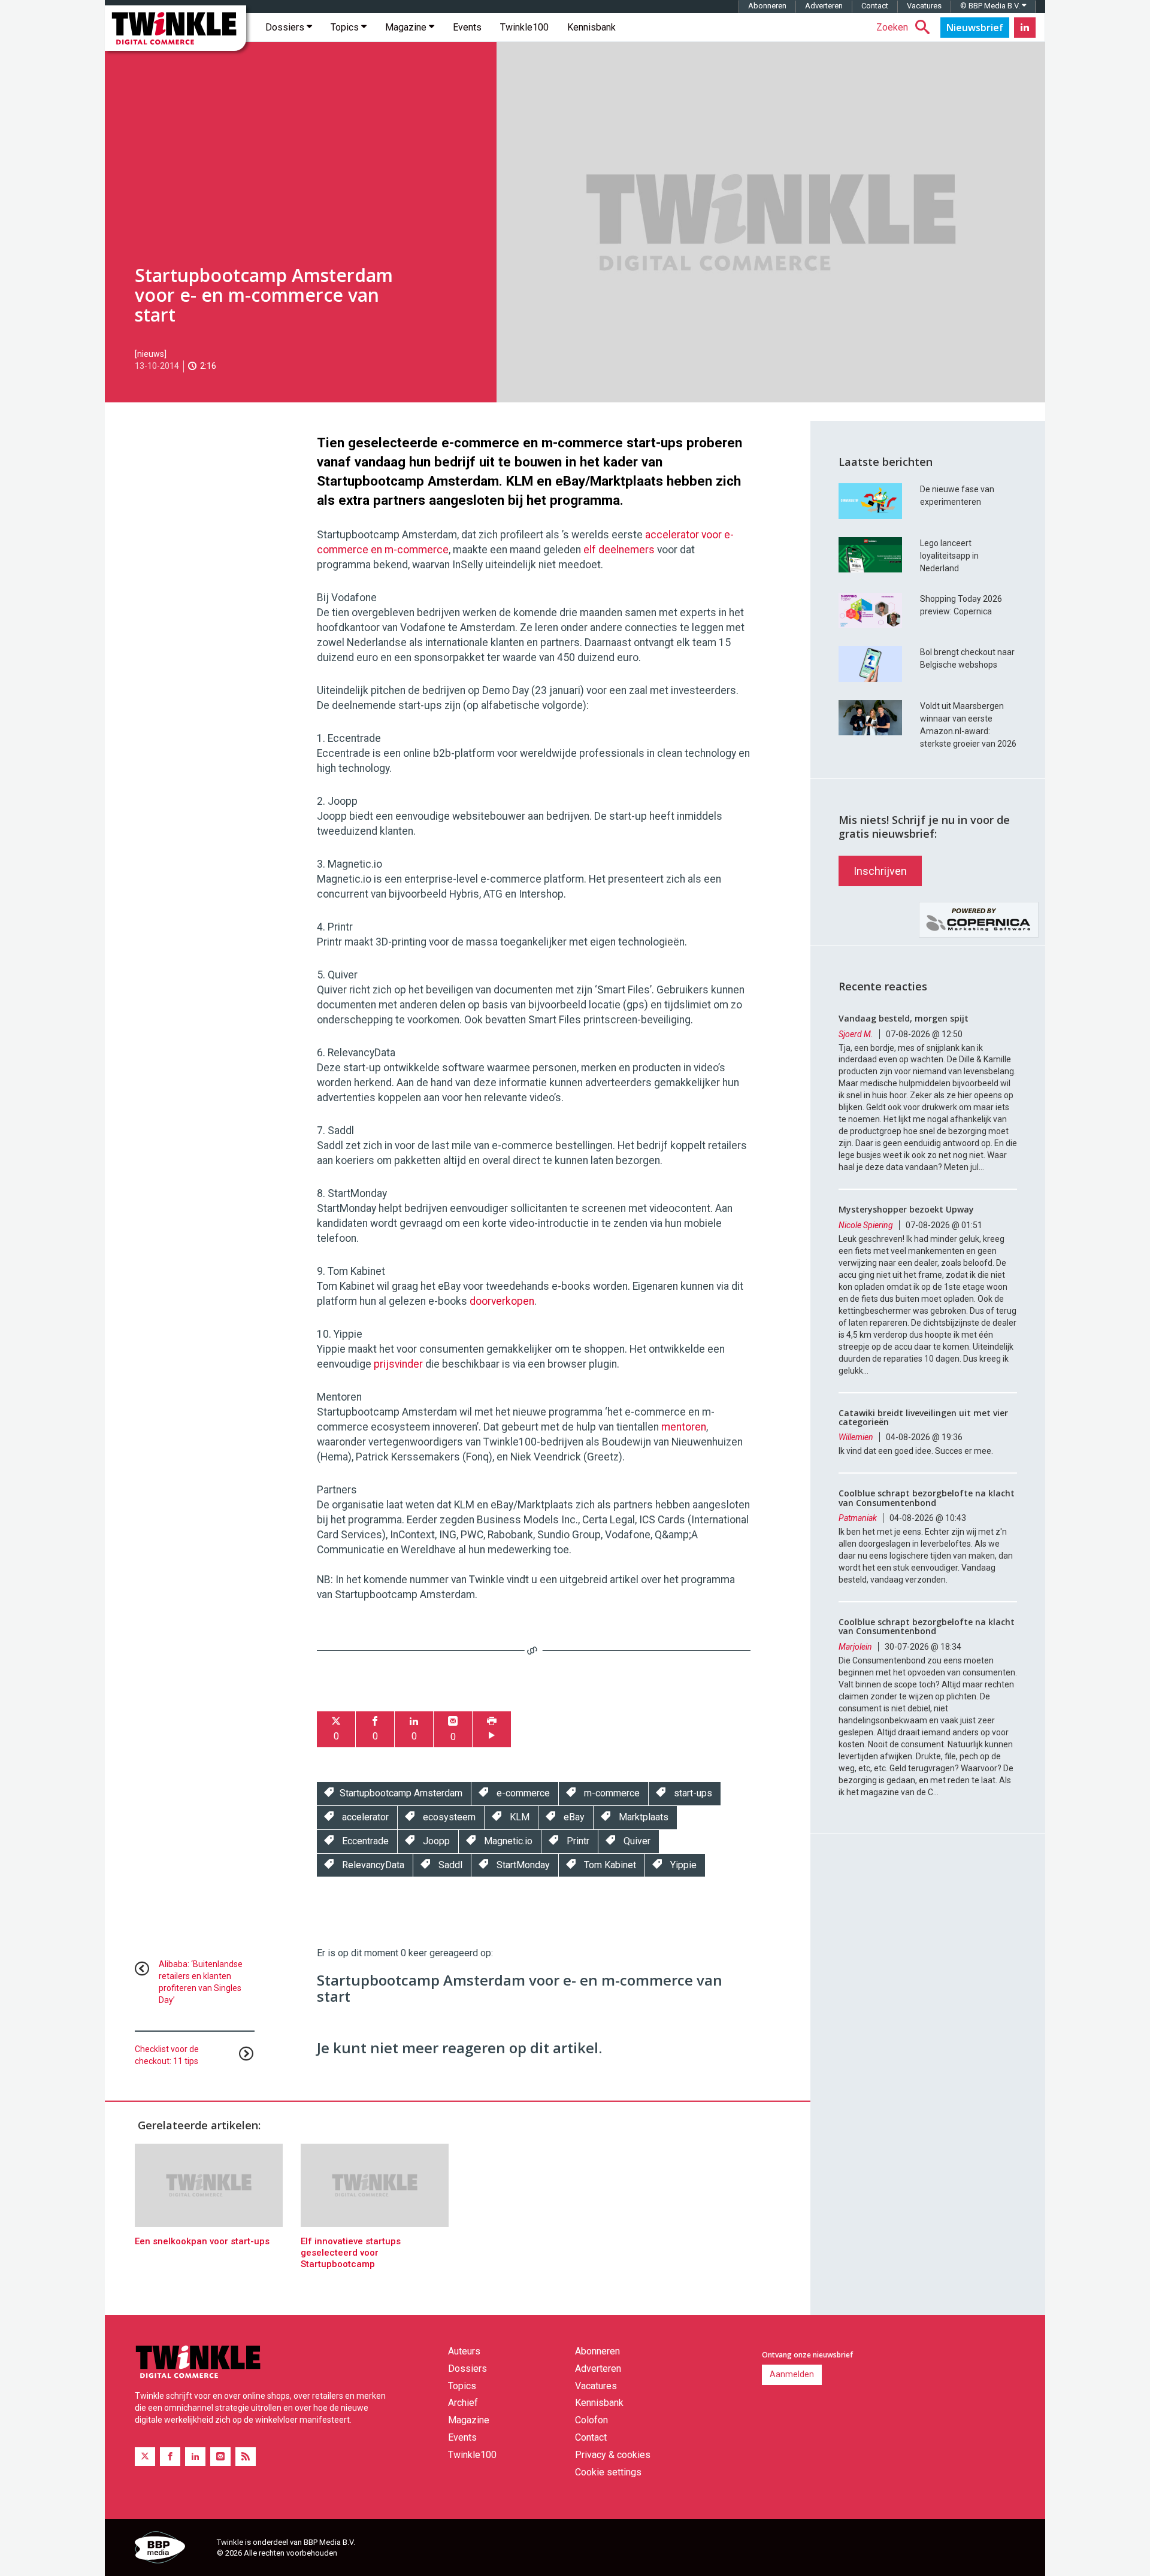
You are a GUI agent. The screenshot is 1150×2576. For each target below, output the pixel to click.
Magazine (407, 27)
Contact (875, 6)
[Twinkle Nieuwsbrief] (975, 28)
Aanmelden (792, 2374)
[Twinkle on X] (145, 2457)
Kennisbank (591, 27)
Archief (463, 2403)
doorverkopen (502, 1301)
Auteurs (464, 2351)
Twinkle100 (524, 27)
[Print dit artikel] (492, 1730)
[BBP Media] (171, 2549)
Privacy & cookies (613, 2455)
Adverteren (824, 6)
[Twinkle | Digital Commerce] (175, 28)
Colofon (591, 2420)
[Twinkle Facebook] (170, 2457)
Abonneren (767, 6)
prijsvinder (398, 1364)
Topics (346, 27)
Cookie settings (608, 2472)
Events (467, 27)
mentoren (684, 1427)
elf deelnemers (619, 550)
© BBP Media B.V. (991, 6)
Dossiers (286, 27)
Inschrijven (880, 871)
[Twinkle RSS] (246, 2457)
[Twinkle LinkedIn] (1025, 28)
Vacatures (924, 6)
